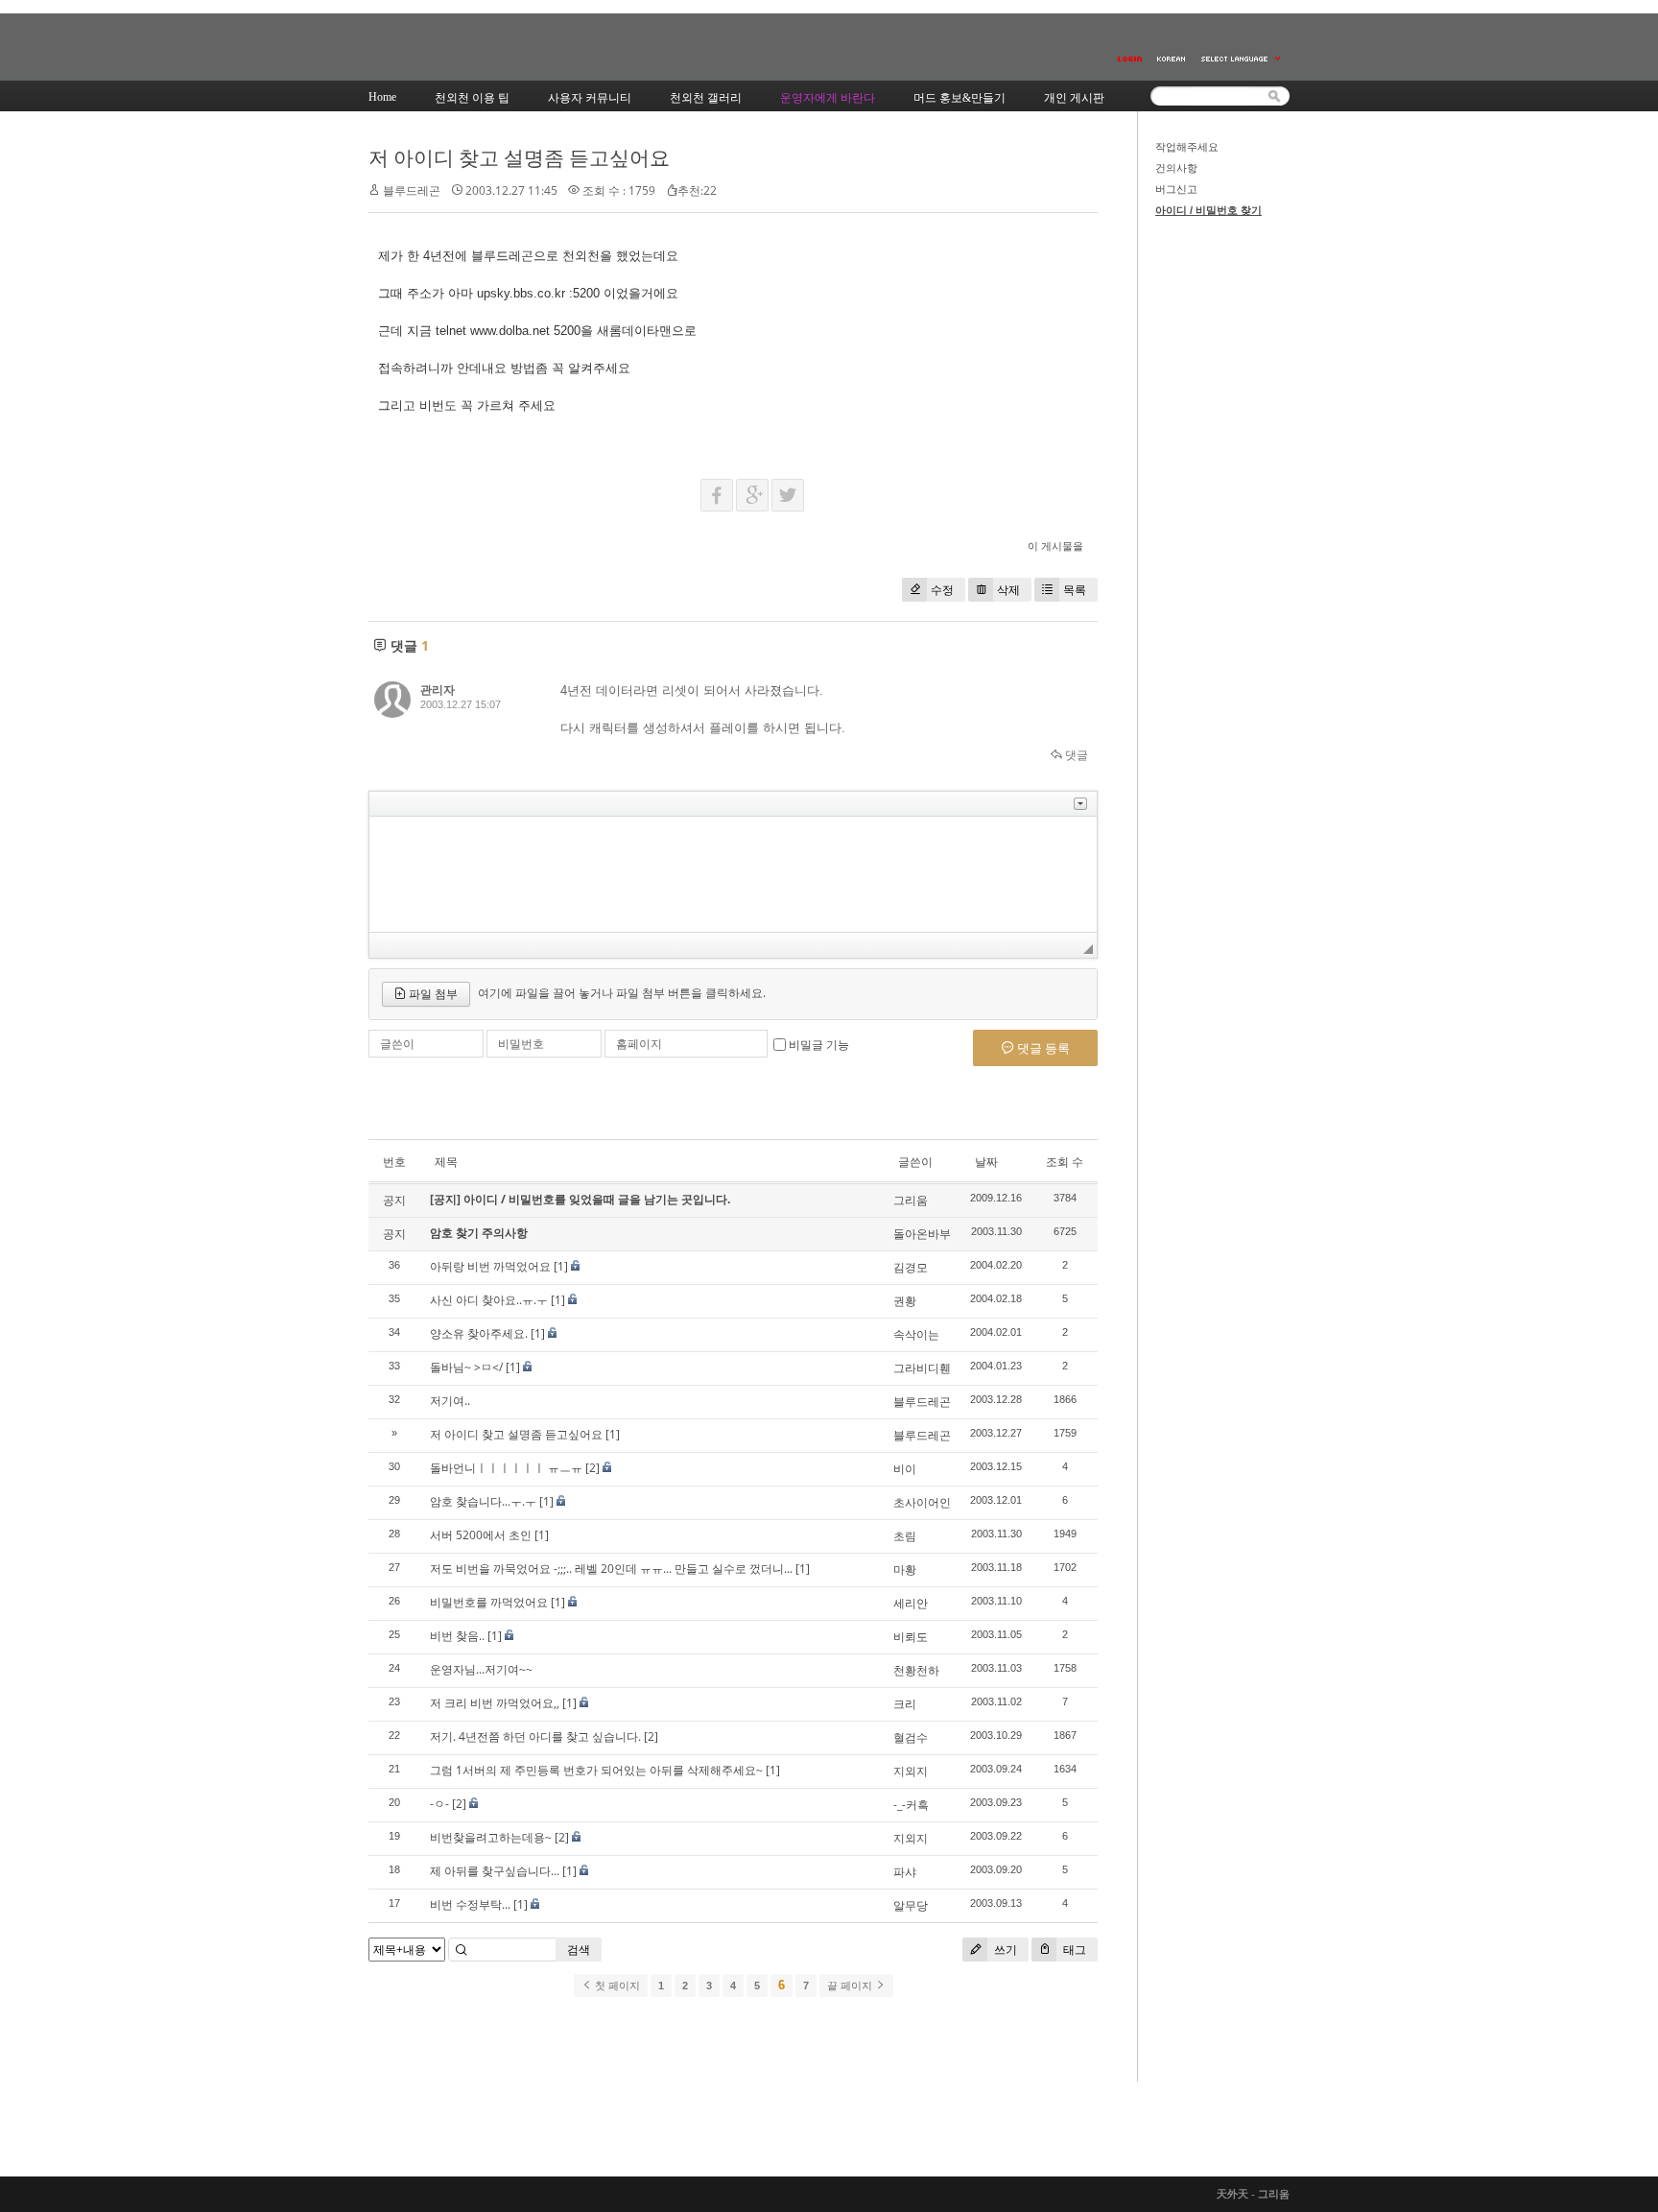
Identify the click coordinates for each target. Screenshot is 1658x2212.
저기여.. (450, 1401)
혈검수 (911, 1737)
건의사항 (1176, 168)
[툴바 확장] (1080, 804)
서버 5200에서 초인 (481, 1535)
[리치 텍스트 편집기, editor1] (733, 874)
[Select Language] (1242, 59)
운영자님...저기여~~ (481, 1669)
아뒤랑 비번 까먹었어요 (490, 1266)
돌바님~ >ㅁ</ (466, 1367)
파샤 (905, 1872)
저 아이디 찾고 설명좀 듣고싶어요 (519, 157)
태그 (1073, 1950)
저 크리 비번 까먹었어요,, (495, 1703)
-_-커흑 (911, 1805)
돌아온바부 (922, 1234)
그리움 (911, 1200)
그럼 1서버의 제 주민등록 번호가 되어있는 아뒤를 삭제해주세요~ (596, 1770)
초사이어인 (922, 1502)
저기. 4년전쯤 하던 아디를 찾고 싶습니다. (535, 1736)
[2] (592, 1468)
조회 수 (1065, 1162)
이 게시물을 (1055, 546)
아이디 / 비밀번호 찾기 (1208, 210)
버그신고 (1176, 189)
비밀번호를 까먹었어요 (489, 1602)
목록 (1075, 590)
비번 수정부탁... (470, 1904)
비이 (905, 1469)
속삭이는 (916, 1334)
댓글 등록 (1042, 1048)
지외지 (911, 1771)
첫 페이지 (616, 1986)
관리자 (438, 690)
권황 (905, 1301)
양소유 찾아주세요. (479, 1333)
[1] (561, 1266)
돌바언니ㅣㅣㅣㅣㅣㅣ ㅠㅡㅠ (506, 1468)
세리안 (911, 1603)
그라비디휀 (922, 1368)
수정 (942, 590)
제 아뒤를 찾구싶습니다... (495, 1871)
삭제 (1008, 590)
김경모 (911, 1267)
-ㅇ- (439, 1804)
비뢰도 (911, 1637)
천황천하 (916, 1670)
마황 (905, 1570)
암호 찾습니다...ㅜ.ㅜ (483, 1501)
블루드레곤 (922, 1402)
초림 (905, 1536)
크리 (905, 1704)
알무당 (911, 1905)
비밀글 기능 (819, 1045)
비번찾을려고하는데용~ (491, 1837)
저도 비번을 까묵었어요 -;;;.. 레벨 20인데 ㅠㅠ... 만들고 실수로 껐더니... (611, 1569)
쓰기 (1004, 1950)
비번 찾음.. (457, 1636)
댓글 (1075, 755)
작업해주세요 (1187, 147)
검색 (579, 1950)
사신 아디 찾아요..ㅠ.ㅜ (489, 1300)
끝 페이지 (851, 1986)
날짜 (986, 1162)
